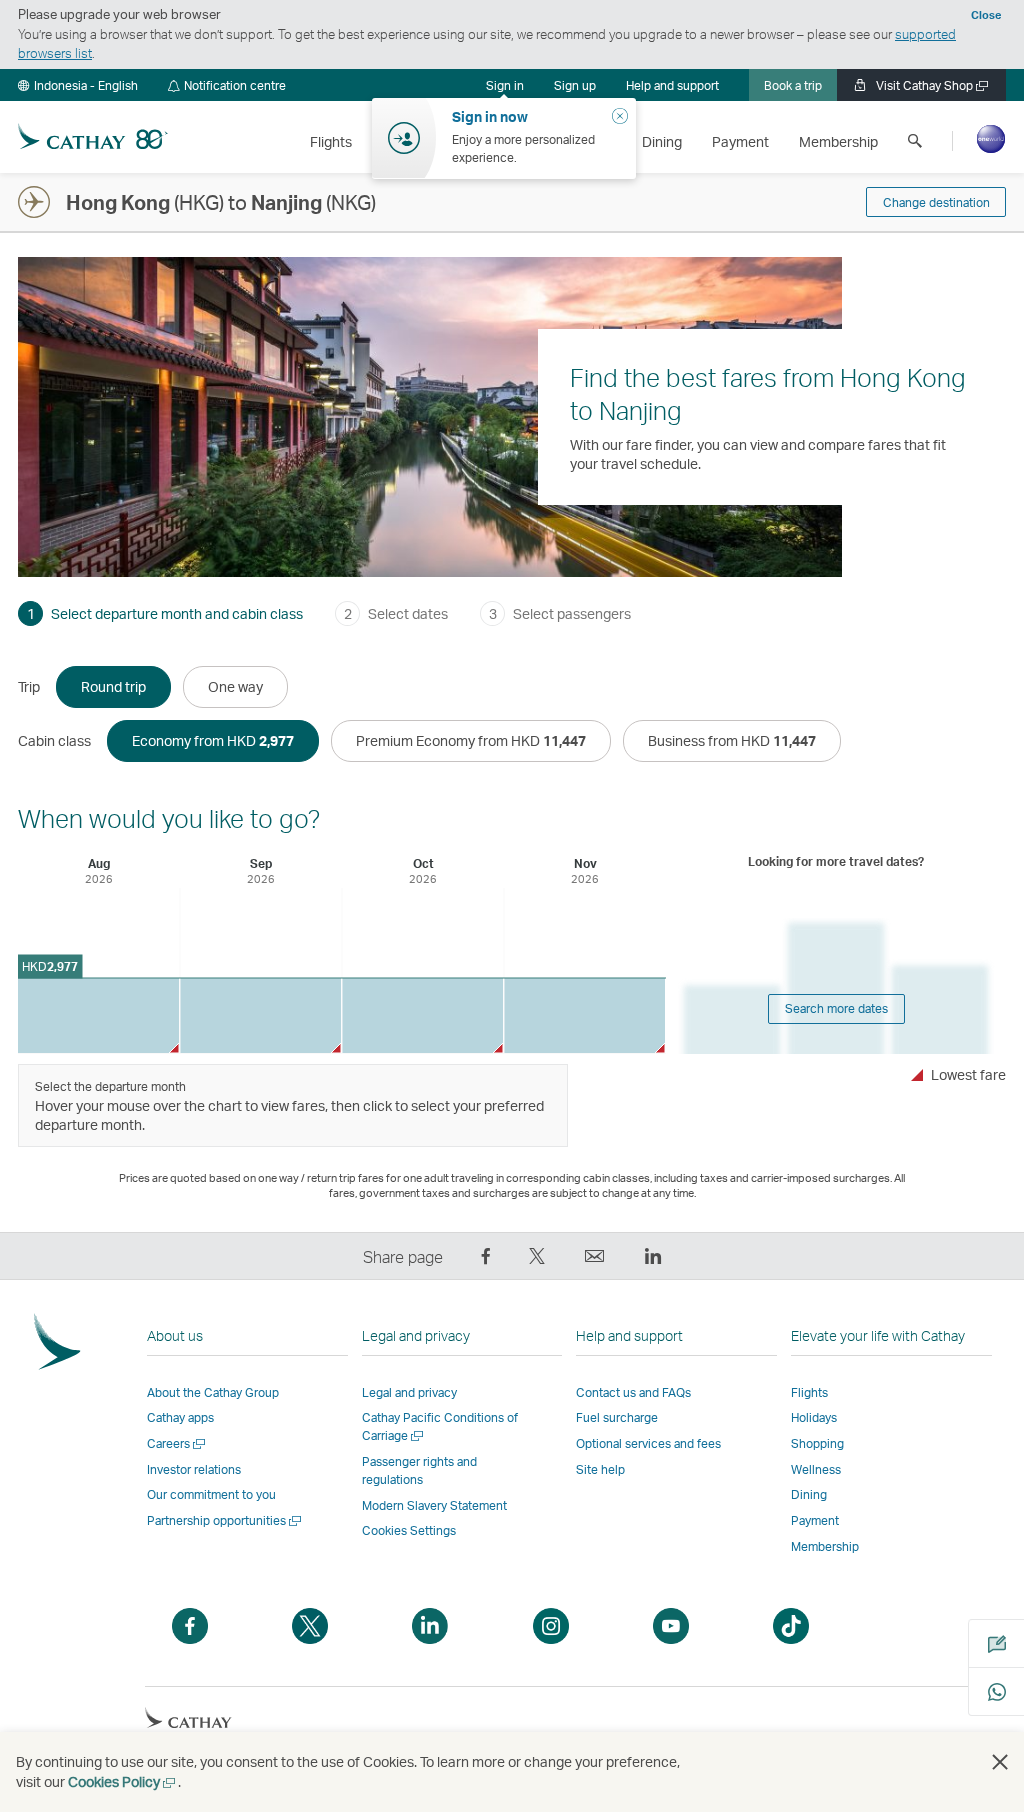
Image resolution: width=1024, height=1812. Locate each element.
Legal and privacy (409, 1392)
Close (986, 15)
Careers (177, 1443)
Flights (809, 1392)
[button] (78, 85)
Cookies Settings (409, 1531)
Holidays (814, 1417)
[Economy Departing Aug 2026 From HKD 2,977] (98, 1015)
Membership (825, 1546)
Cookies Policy (123, 1781)
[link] (575, 85)
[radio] (113, 687)
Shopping (817, 1443)
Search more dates (836, 1008)
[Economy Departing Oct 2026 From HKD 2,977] (422, 1015)
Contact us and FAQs (633, 1392)
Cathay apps (180, 1417)
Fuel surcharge (617, 1417)
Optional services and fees (648, 1443)
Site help (600, 1469)
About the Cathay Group (213, 1392)
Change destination (936, 202)
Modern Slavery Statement (434, 1505)
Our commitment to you (211, 1494)
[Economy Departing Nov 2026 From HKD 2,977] (584, 1015)
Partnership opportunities (225, 1520)
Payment (815, 1520)
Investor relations (194, 1469)
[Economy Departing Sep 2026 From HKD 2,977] (260, 1015)
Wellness (816, 1469)
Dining (809, 1494)
